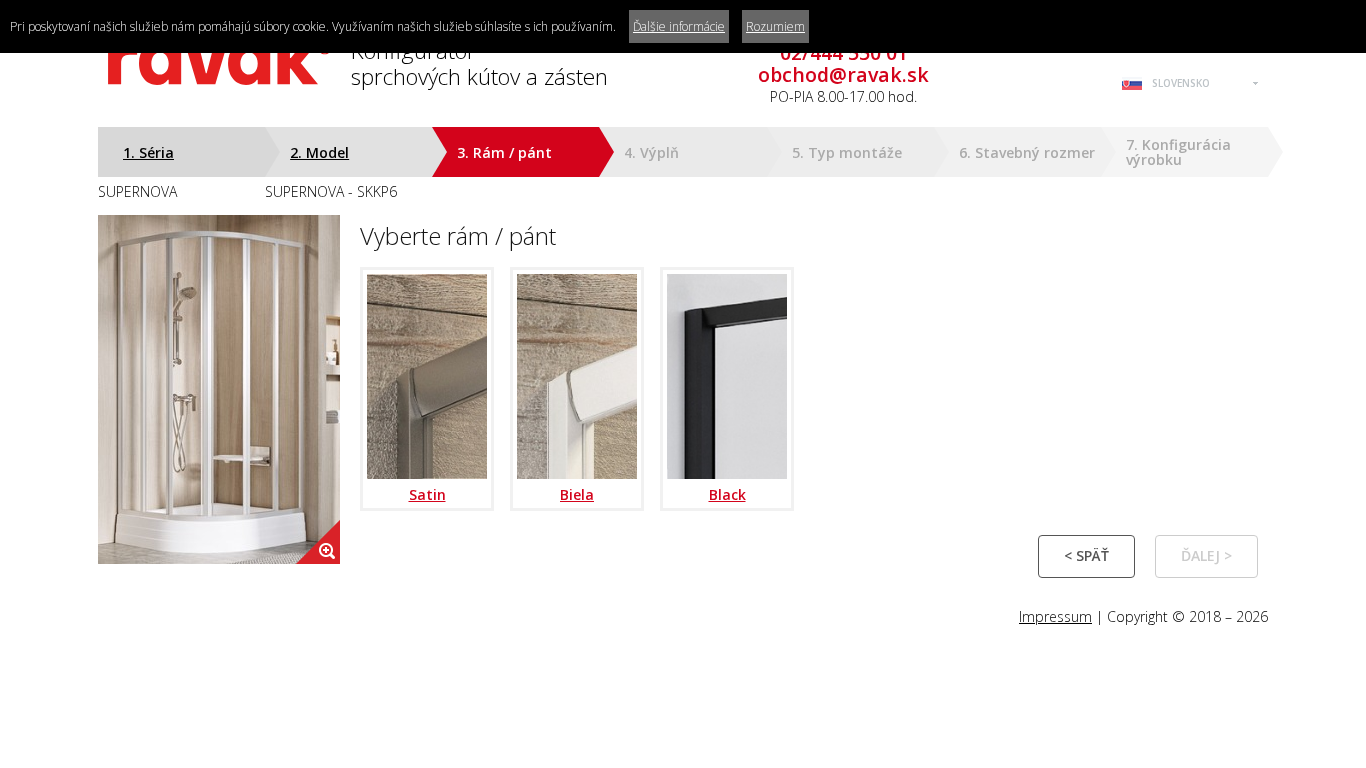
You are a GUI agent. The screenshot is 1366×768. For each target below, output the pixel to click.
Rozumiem (775, 26)
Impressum (1055, 616)
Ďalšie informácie (679, 26)
